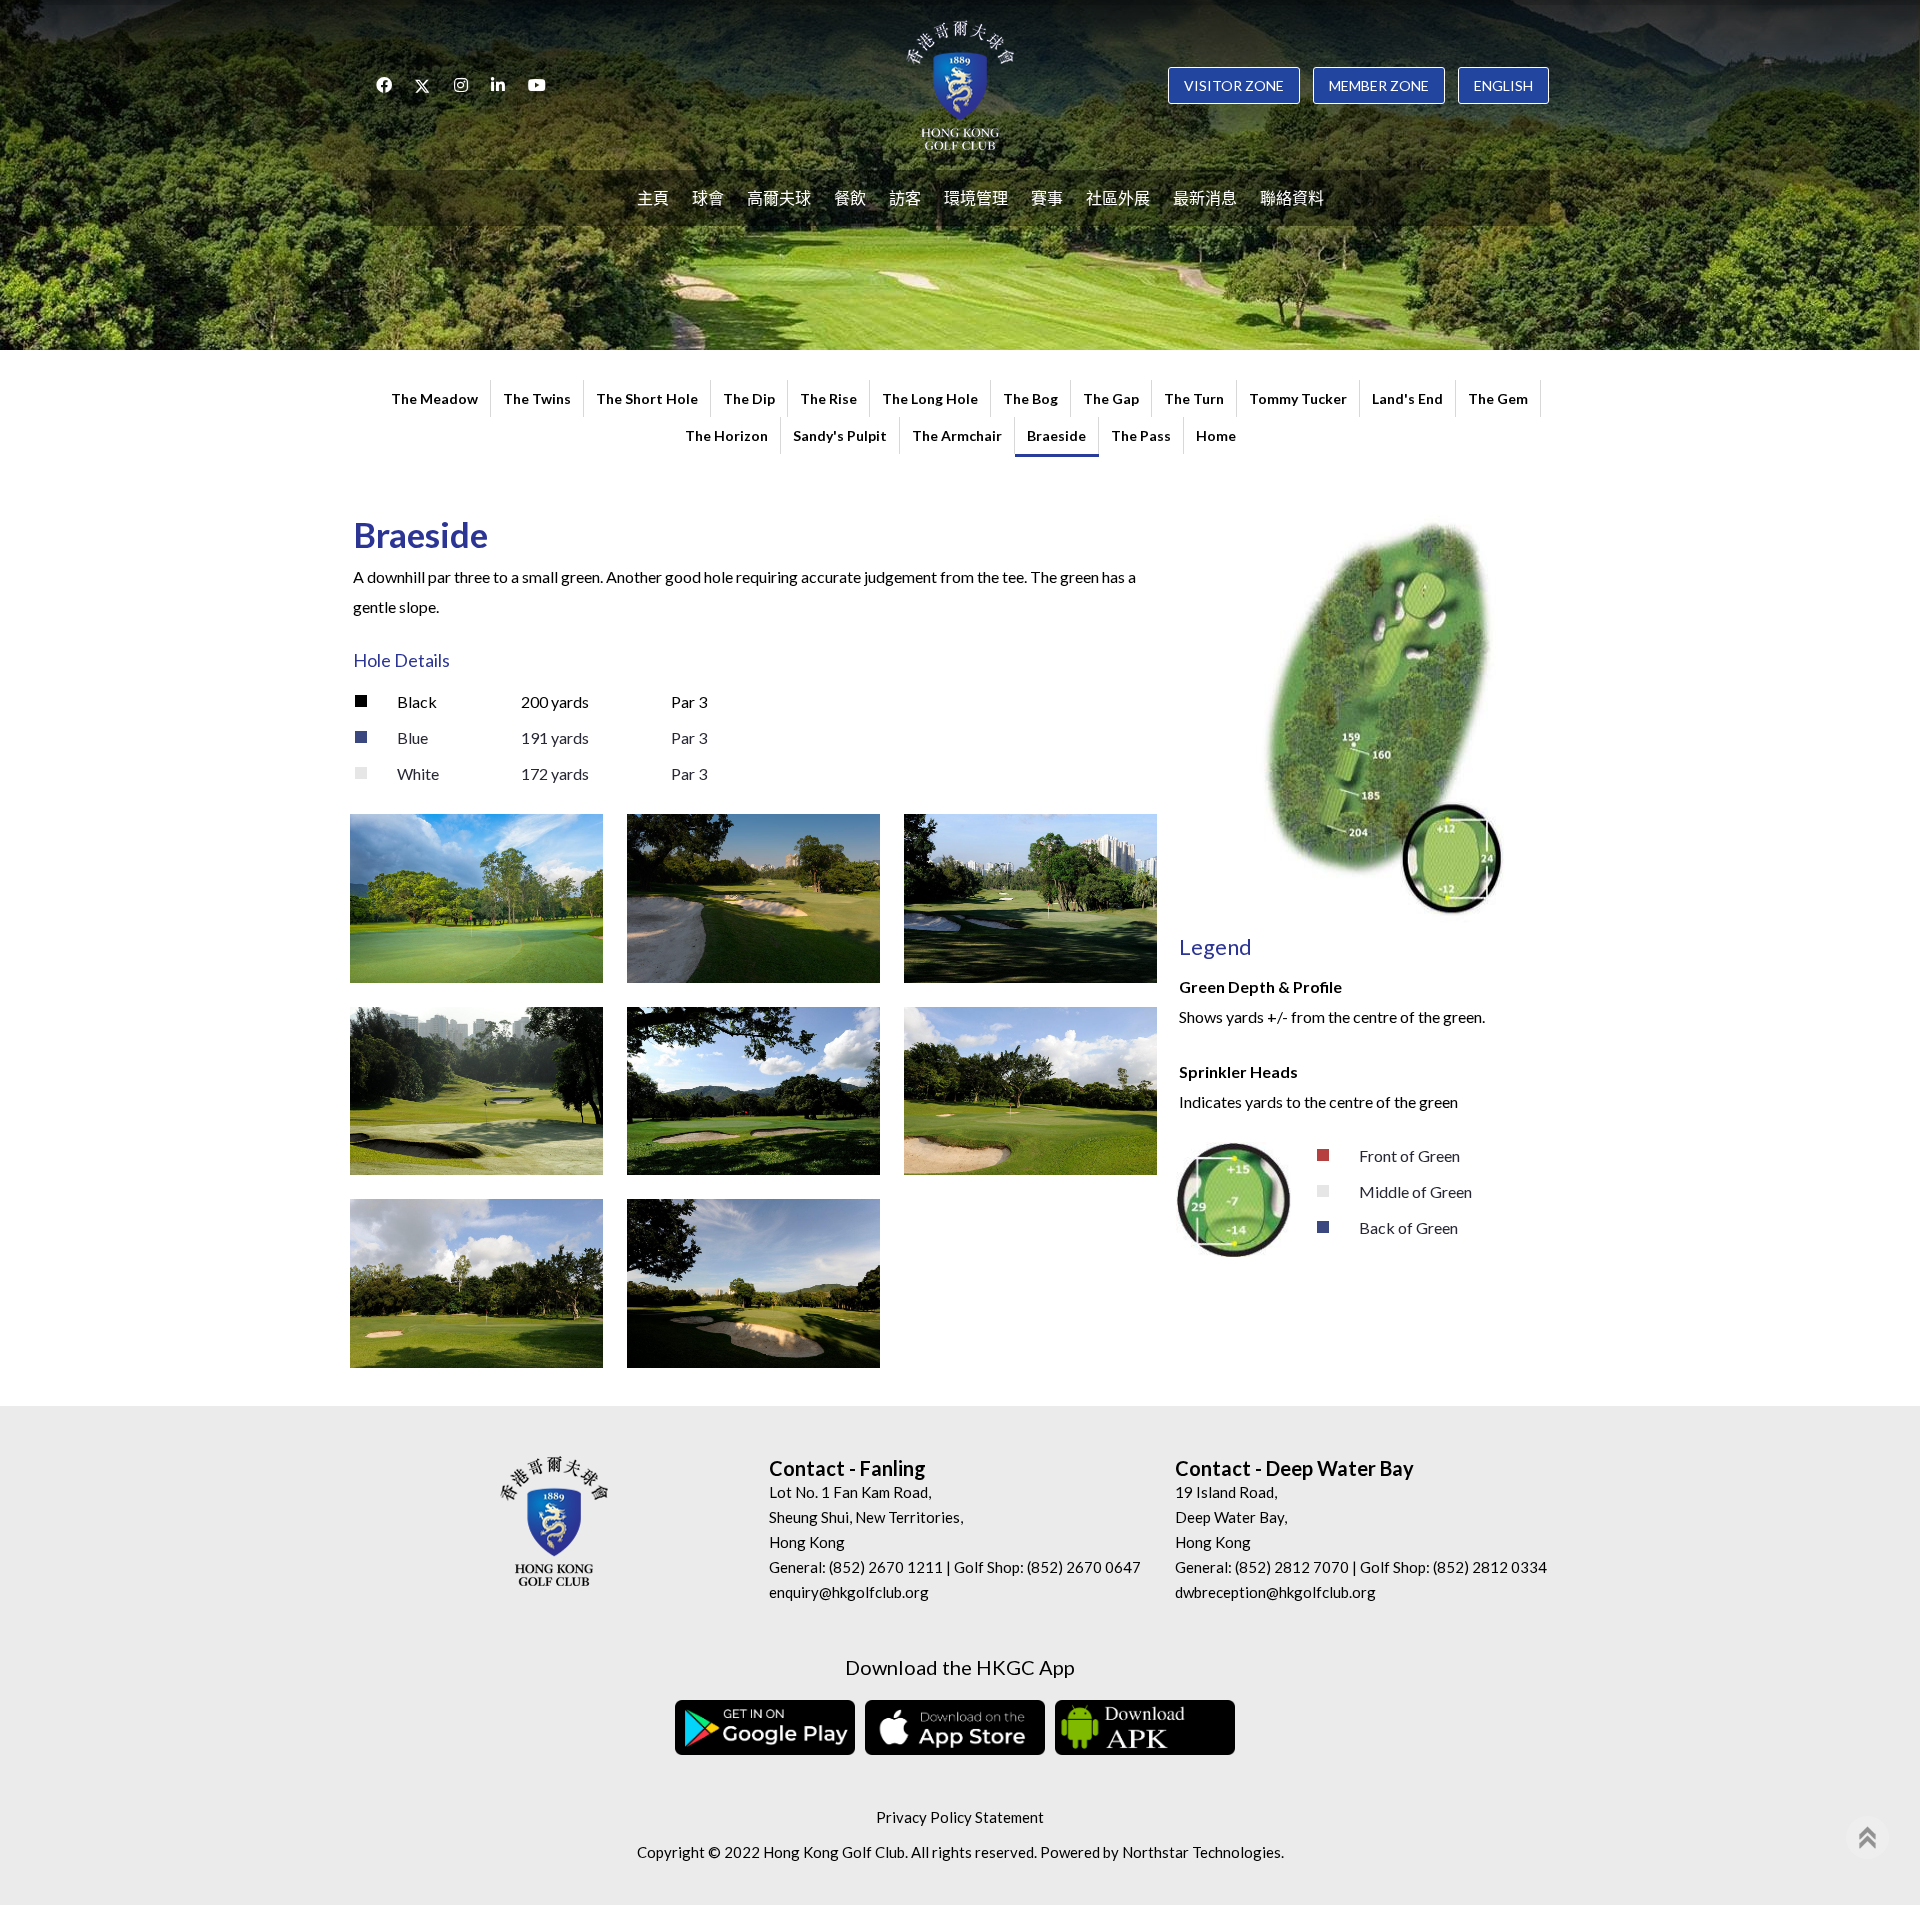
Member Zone (1379, 85)
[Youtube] (537, 85)
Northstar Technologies (1201, 1852)
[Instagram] (461, 85)
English (1503, 85)
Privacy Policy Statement (960, 1817)
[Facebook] (384, 85)
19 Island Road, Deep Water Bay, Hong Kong (1231, 1517)
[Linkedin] (498, 85)
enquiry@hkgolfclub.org (849, 1592)
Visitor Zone (1234, 85)
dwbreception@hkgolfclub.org (1275, 1592)
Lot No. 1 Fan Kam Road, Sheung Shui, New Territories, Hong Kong (866, 1517)
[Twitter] (423, 85)
